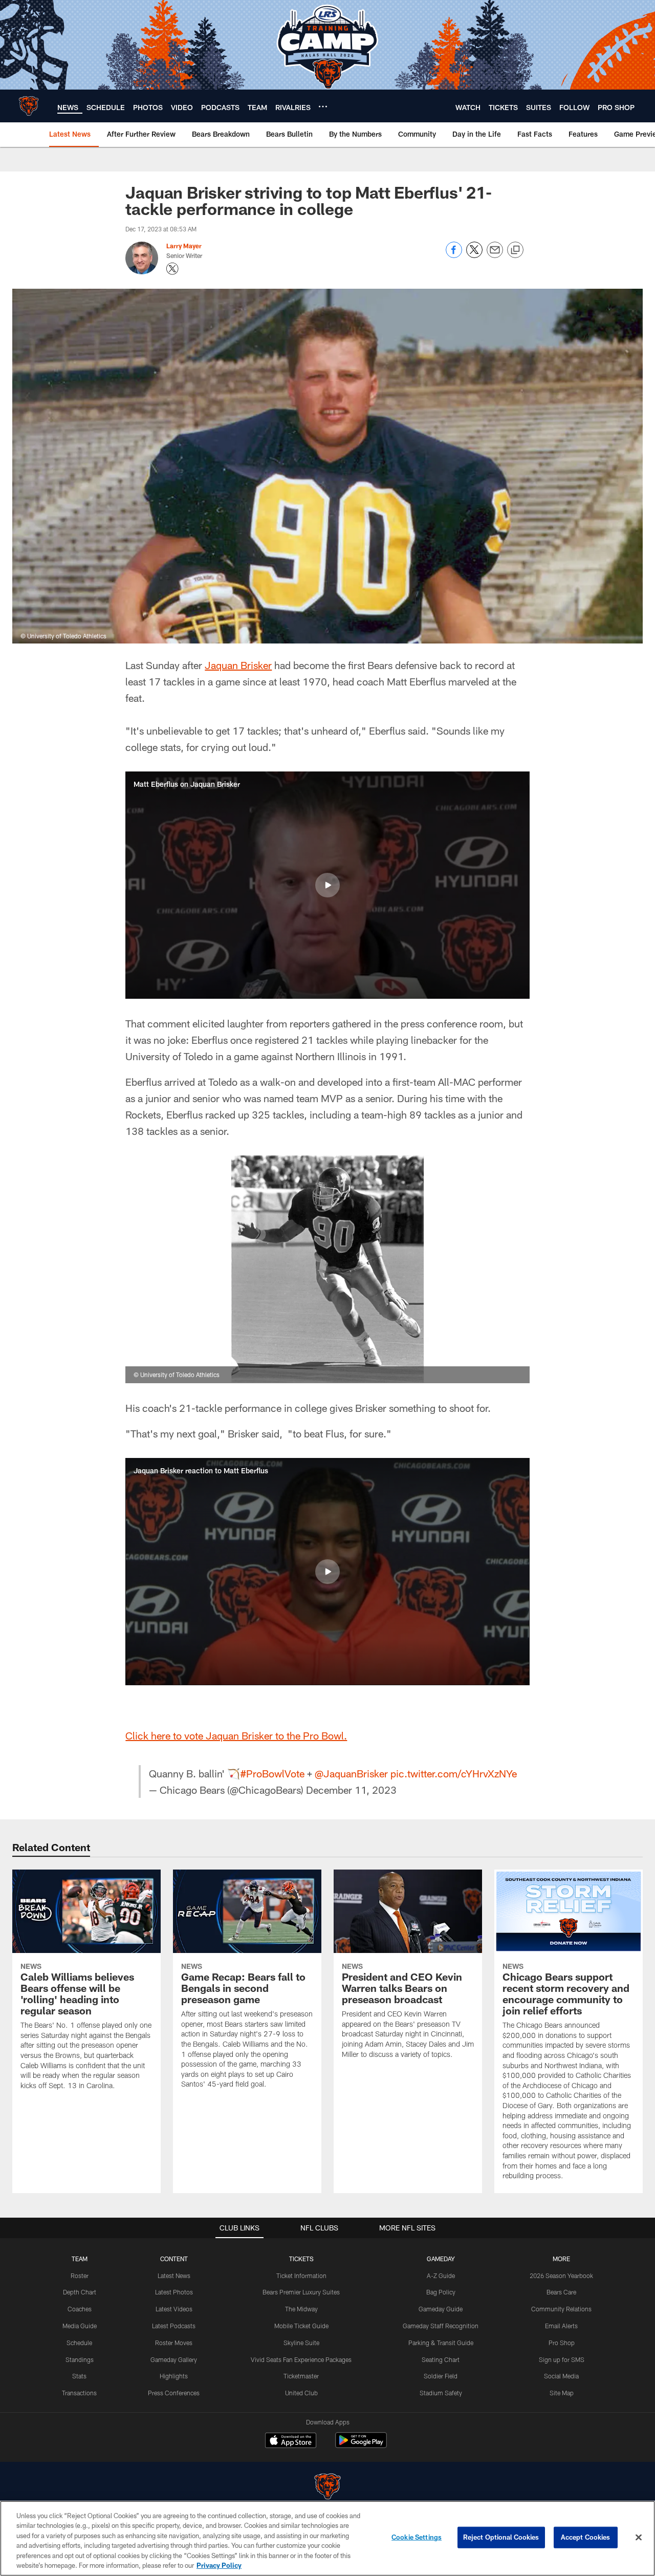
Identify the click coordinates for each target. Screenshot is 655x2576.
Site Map (562, 2393)
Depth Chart (80, 2292)
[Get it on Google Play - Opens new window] (361, 2445)
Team (80, 2259)
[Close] (639, 2538)
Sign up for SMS (562, 2359)
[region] (327, 2538)
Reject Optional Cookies (501, 2537)
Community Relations (561, 2309)
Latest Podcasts (174, 2326)
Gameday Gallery (174, 2359)
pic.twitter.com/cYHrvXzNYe (454, 1773)
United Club (301, 2393)
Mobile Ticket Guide (301, 2326)
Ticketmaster (301, 2376)
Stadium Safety (441, 2393)
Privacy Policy (219, 2565)
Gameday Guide (441, 2309)
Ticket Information (301, 2276)
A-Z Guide (441, 2276)
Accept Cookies (586, 2537)
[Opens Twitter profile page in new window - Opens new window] (172, 269)
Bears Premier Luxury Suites (301, 2292)
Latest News (174, 2276)
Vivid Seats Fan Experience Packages (301, 2359)
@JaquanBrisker (351, 1773)
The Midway (301, 2309)
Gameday (441, 2259)
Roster (80, 2276)
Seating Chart (441, 2359)
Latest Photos (174, 2292)
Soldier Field (441, 2376)
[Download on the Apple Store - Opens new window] (291, 2441)
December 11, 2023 (351, 1790)
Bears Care (561, 2292)
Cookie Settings (417, 2537)
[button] (327, 885)
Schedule (79, 2343)
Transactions (79, 2393)
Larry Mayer (184, 246)
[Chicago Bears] (327, 2488)
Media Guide (80, 2326)
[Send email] (495, 255)
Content (174, 2259)
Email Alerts (561, 2326)
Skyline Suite (301, 2343)
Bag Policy (441, 2292)
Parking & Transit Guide (441, 2343)
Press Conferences (174, 2393)
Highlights (174, 2376)
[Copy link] (515, 250)
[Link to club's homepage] (29, 106)
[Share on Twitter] (474, 255)
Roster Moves (174, 2343)
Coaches (80, 2309)
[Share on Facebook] (454, 255)
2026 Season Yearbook (561, 2276)
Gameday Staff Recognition (441, 2326)
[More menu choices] (323, 106)
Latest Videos (174, 2309)
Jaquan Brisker (238, 665)
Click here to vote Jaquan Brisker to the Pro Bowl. (236, 1735)
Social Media (561, 2376)
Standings (80, 2359)
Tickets (301, 2259)
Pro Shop (562, 2343)
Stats (79, 2376)
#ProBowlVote (272, 1773)
